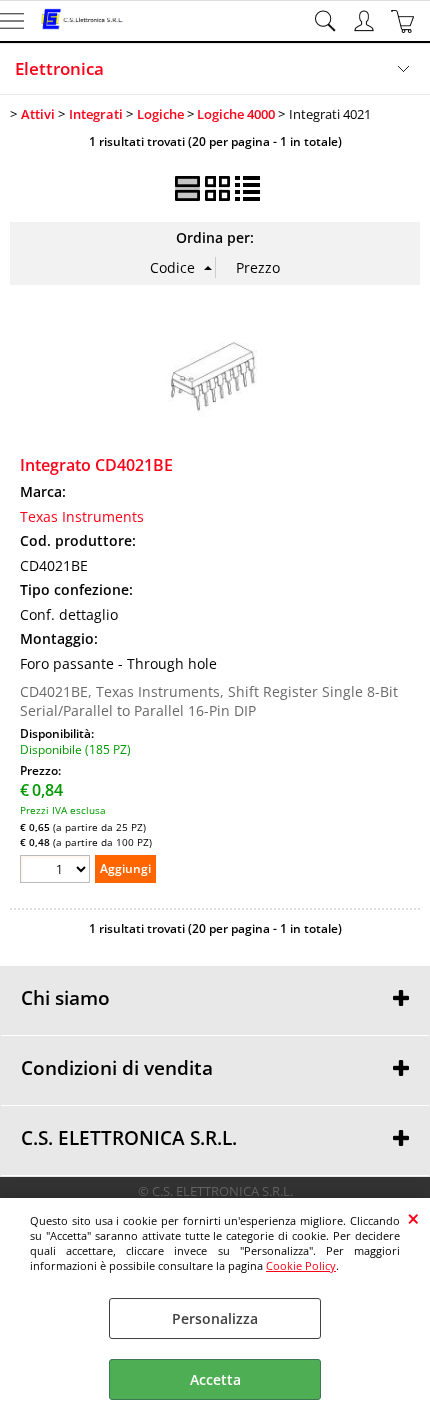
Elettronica (59, 68)
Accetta (215, 1379)
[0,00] (405, 21)
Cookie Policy (301, 1265)
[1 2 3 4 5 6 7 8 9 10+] (57, 871)
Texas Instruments (82, 516)
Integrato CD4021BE (96, 465)
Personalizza (215, 1318)
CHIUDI (413, 1218)
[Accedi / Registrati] (366, 21)
